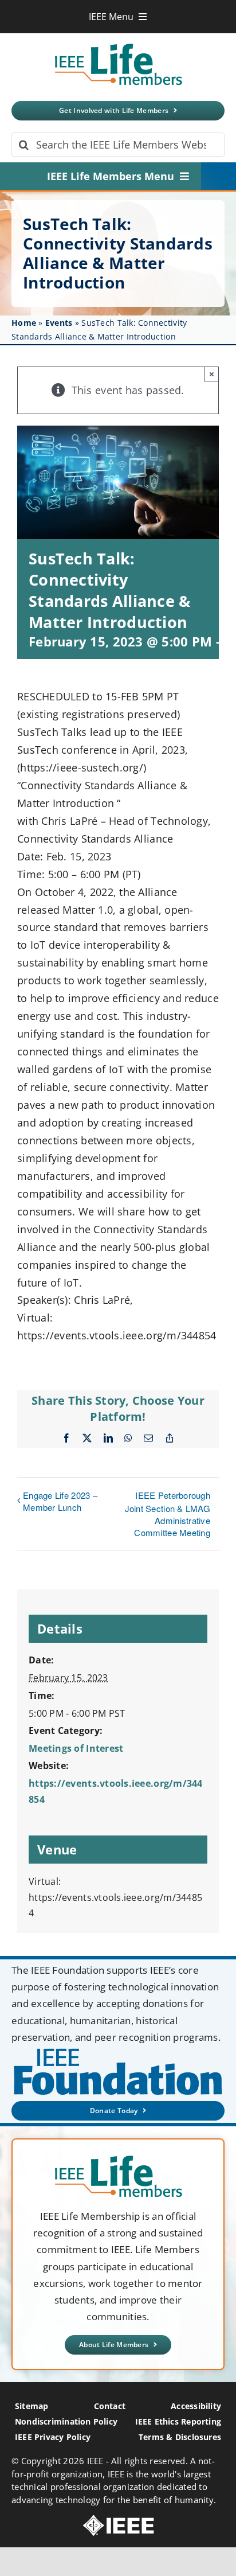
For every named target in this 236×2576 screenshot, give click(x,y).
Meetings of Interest (76, 1748)
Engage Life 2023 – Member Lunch (60, 1501)
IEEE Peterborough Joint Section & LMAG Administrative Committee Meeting (168, 1514)
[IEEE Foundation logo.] (118, 2159)
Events (59, 323)
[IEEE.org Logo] (118, 2520)
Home (24, 323)
